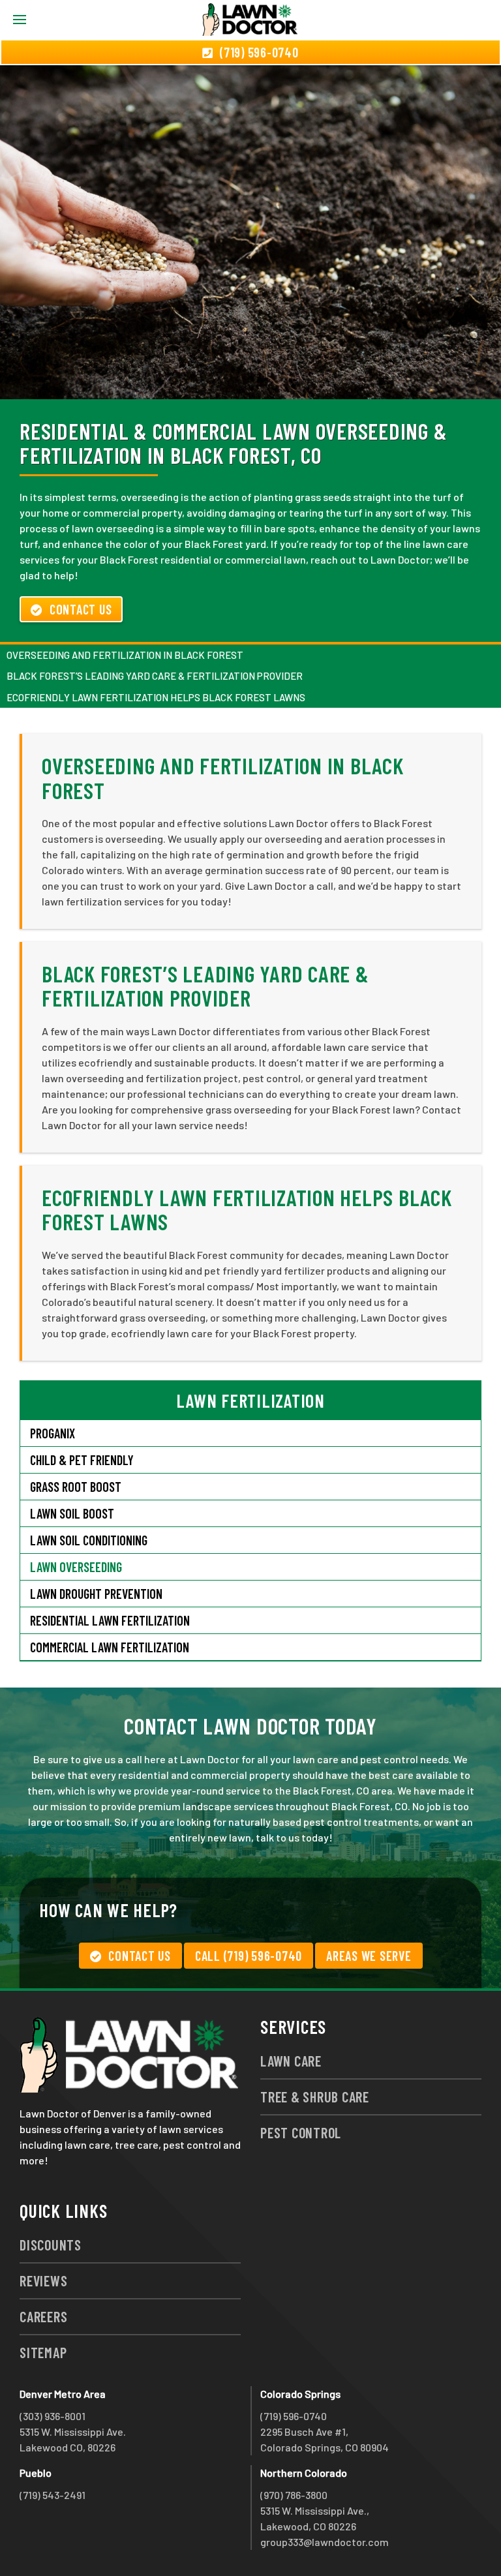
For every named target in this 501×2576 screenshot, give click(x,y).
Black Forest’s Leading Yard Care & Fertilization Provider (155, 676)
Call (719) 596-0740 (249, 1956)
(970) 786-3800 (294, 2495)
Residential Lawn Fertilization (110, 1620)
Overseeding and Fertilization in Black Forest (125, 655)
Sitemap (43, 2352)
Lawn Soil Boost (72, 1513)
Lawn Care (291, 2061)
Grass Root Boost (76, 1487)
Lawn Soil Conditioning (89, 1540)
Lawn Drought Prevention (96, 1594)
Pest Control (301, 2132)
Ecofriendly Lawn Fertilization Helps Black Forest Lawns (156, 697)
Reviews (43, 2281)
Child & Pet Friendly (82, 1460)
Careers (43, 2316)
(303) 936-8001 (53, 2416)
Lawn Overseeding (76, 1567)
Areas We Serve (369, 1956)
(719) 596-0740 (294, 2416)
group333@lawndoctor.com (325, 2542)
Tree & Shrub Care (315, 2097)
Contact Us (81, 609)
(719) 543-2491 (53, 2495)
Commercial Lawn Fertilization (110, 1647)
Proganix (53, 1433)
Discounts (51, 2245)
